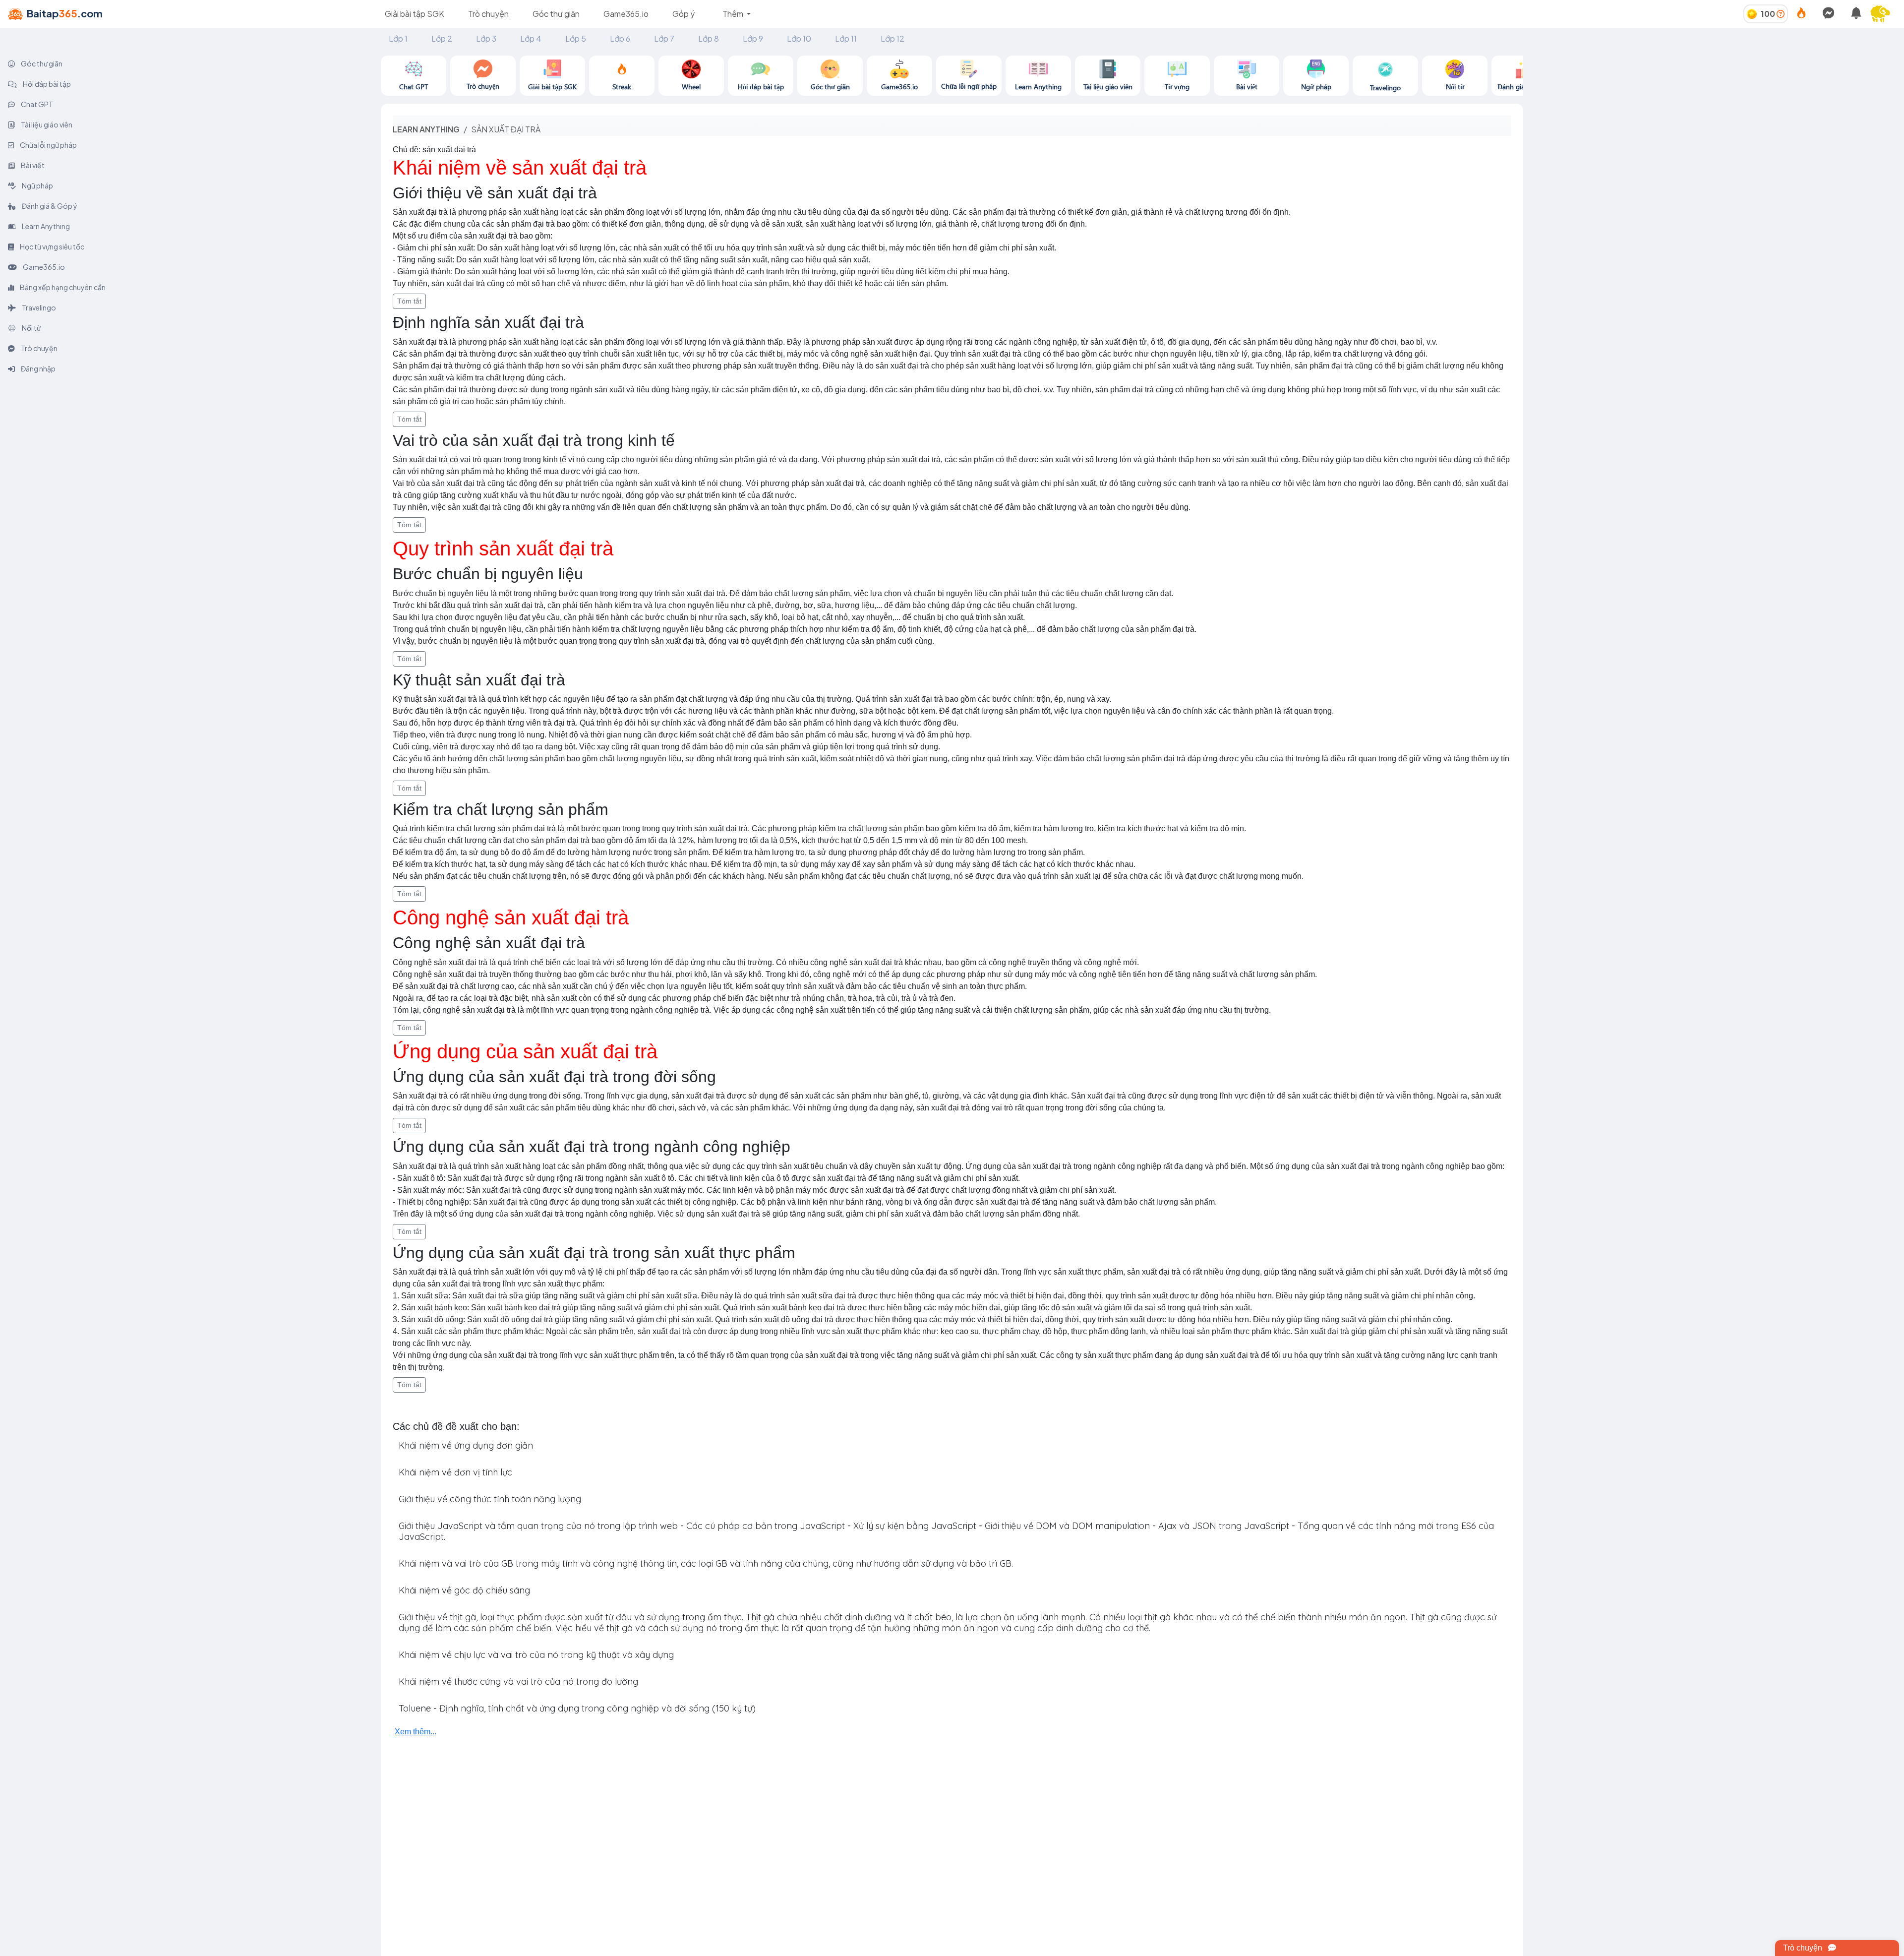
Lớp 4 (531, 38)
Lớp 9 (753, 38)
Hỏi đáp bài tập (46, 84)
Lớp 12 (892, 38)
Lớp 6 (620, 38)
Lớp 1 (398, 38)
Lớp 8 (709, 38)
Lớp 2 (442, 38)
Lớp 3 (486, 38)
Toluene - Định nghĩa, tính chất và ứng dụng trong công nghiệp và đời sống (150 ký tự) (577, 1708)
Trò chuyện (488, 14)
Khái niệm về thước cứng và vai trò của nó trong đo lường (518, 1681)
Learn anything (426, 129)
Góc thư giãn (556, 14)
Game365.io (626, 14)
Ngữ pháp (37, 185)
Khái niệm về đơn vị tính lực (455, 1472)
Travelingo (38, 307)
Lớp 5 (576, 38)
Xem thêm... (416, 1732)
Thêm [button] (734, 14)
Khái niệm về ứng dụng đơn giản (466, 1445)
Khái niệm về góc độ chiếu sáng (464, 1590)
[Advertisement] (1714, 125)
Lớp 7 (664, 38)
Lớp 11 (846, 38)
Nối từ (31, 328)
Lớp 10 (799, 38)
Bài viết (32, 165)
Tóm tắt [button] (409, 301)
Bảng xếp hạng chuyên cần (62, 287)
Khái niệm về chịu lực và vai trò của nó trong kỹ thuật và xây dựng (536, 1655)
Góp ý (684, 14)
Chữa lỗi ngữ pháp (48, 145)
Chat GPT (36, 104)
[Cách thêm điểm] (1781, 14)
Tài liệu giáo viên (46, 124)
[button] (1884, 14)
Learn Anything (45, 226)
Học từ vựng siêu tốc (52, 246)
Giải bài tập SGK (415, 14)
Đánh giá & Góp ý (49, 206)
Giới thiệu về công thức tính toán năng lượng (490, 1499)
